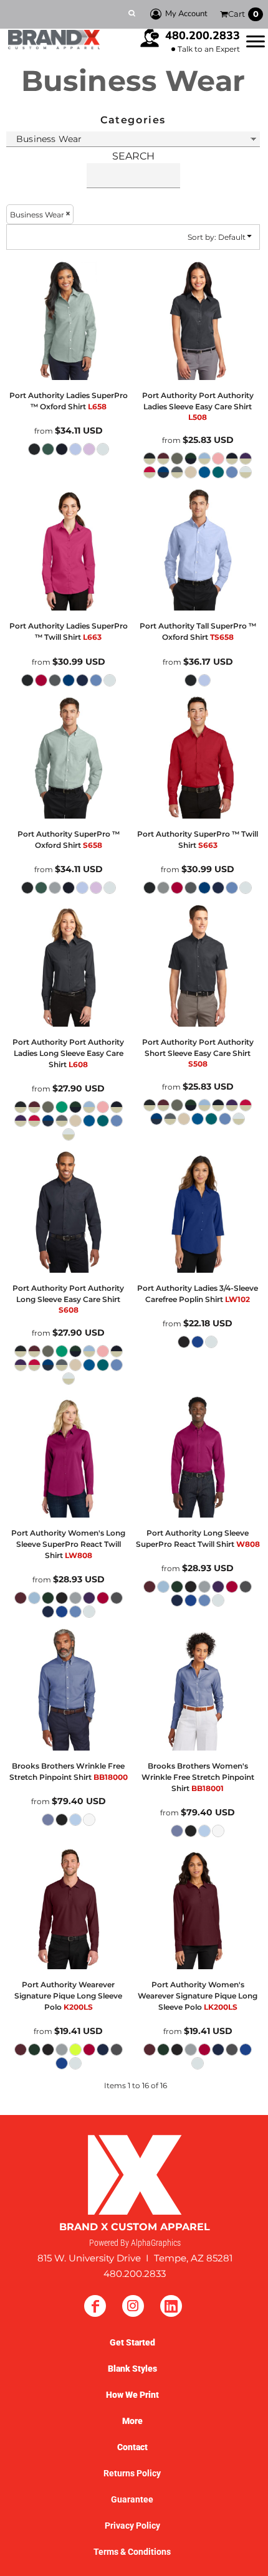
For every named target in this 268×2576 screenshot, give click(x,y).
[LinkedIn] (171, 2306)
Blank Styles (132, 2369)
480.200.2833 (203, 36)
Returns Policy (132, 2473)
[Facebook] (95, 2306)
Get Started (132, 2342)
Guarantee (132, 2499)
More (132, 2421)
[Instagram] (133, 2306)
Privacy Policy (132, 2526)
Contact (132, 2447)
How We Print (132, 2395)
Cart (243, 14)
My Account (186, 14)
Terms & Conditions (132, 2552)
